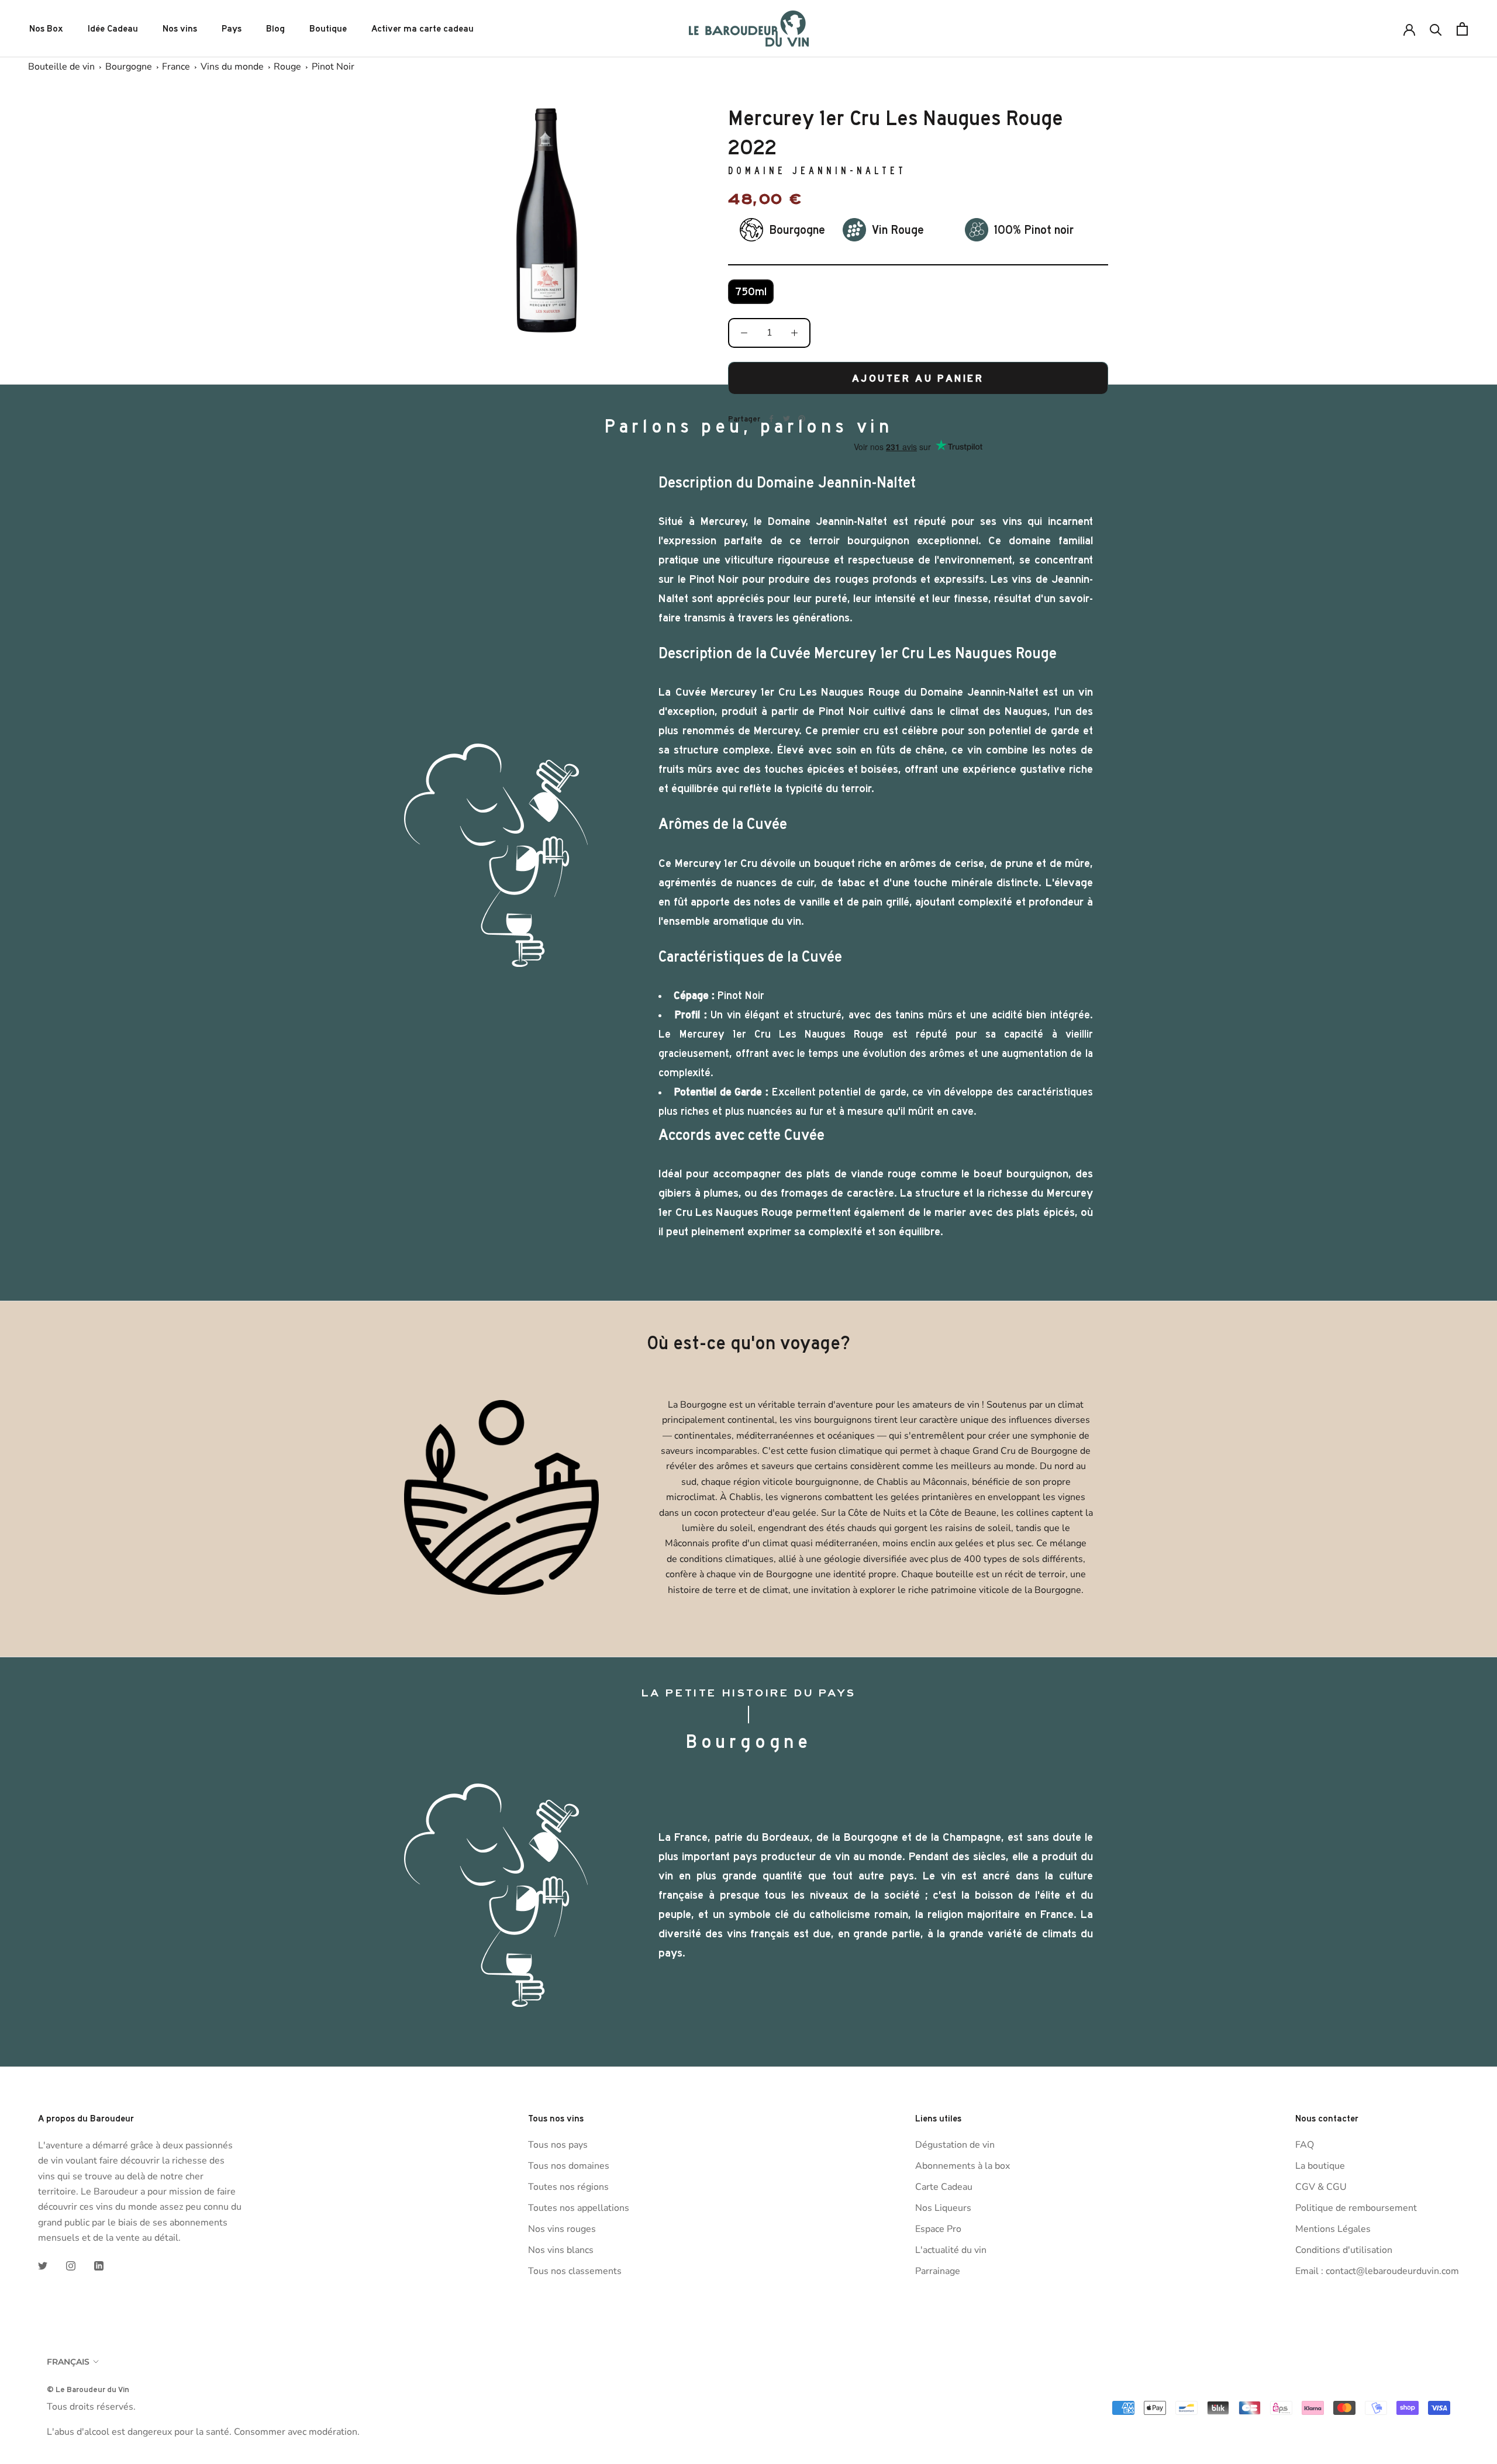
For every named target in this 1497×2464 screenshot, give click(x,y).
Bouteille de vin (61, 67)
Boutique (328, 29)
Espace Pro (938, 2229)
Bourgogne (129, 67)
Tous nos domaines (569, 2166)
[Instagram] (71, 2265)
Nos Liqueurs (943, 2208)
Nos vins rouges (562, 2229)
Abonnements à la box (963, 2166)
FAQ (1305, 2145)
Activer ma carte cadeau (422, 29)
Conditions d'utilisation (1344, 2250)
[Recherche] (1436, 29)
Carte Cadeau (944, 2187)
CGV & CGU (1321, 2187)
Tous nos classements (575, 2271)
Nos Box (46, 29)
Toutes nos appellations (579, 2208)
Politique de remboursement (1356, 2208)
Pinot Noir (333, 67)
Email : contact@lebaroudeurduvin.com (1377, 2271)
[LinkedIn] (99, 2265)
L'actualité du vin (951, 2250)
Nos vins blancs (561, 2250)
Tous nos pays (558, 2145)
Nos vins (180, 29)
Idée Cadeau (113, 29)
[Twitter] (43, 2265)
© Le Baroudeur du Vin (88, 2389)
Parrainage (938, 2271)
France (176, 67)
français (68, 2362)
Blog (275, 29)
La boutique (1320, 2166)
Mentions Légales (1333, 2229)
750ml (751, 292)
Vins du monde (232, 67)
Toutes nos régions (568, 2187)
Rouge (287, 67)
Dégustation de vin (955, 2145)
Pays (232, 29)
